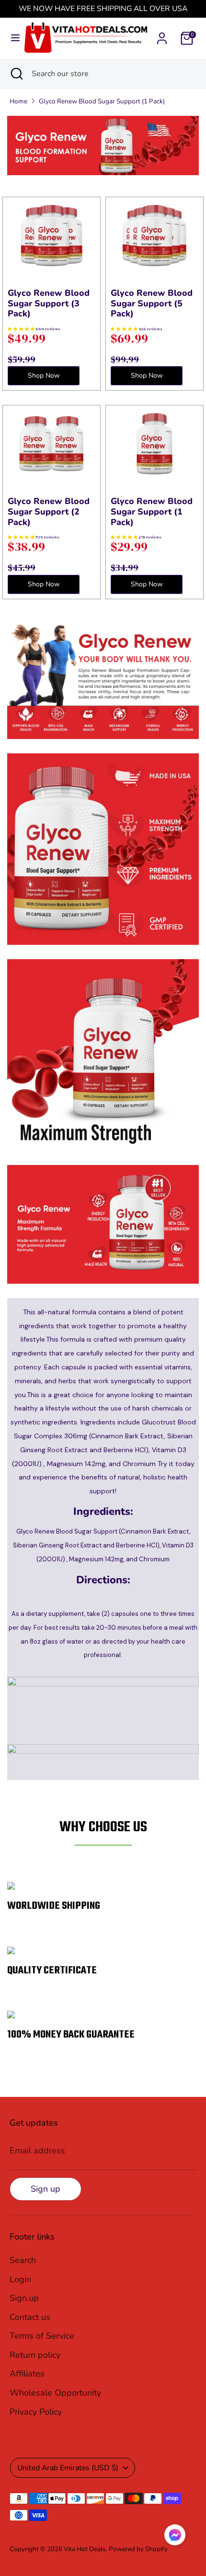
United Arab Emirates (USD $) (68, 2468)
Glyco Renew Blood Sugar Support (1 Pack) (102, 101)
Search (23, 2260)
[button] (175, 2537)
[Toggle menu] (12, 38)
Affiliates (27, 2374)
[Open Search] (16, 74)
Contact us (30, 2317)
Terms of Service (42, 2336)
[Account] (162, 35)
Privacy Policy (36, 2412)
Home (18, 101)
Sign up (46, 2189)
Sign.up (24, 2298)
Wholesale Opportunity (55, 2393)
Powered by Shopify (138, 2549)
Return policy (35, 2355)
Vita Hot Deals (85, 2549)
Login (20, 2279)
